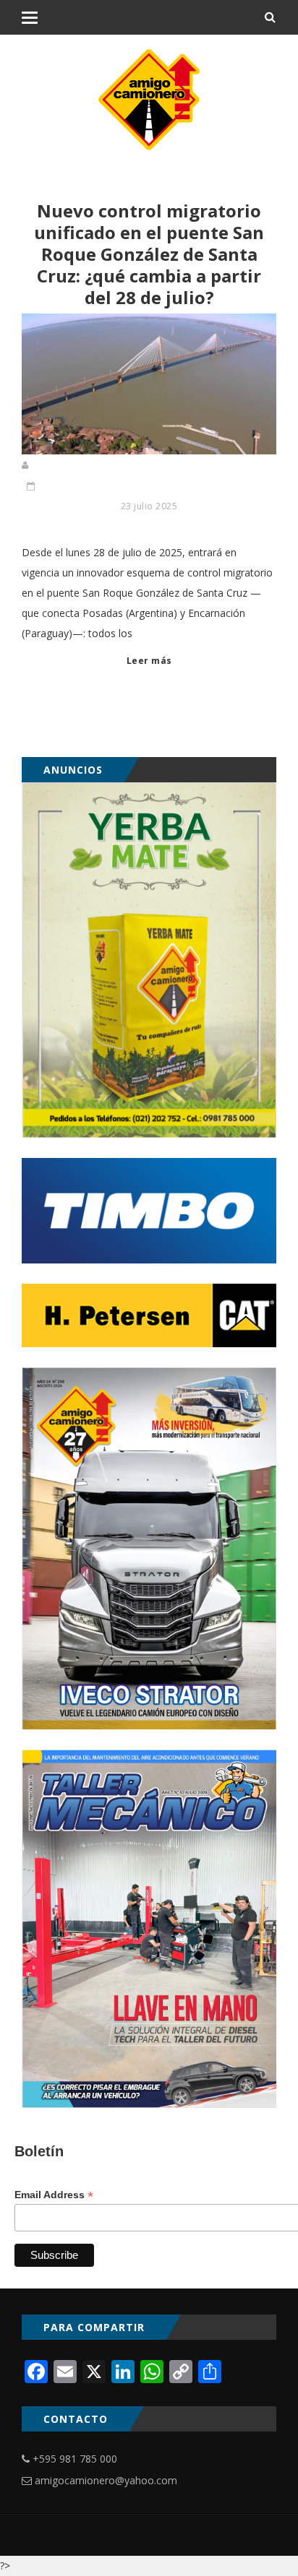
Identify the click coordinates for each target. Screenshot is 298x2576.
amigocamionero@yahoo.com (106, 2480)
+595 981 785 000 (75, 2459)
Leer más (149, 661)
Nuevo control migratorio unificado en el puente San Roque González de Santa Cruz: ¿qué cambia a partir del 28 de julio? (149, 254)
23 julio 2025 (149, 506)
